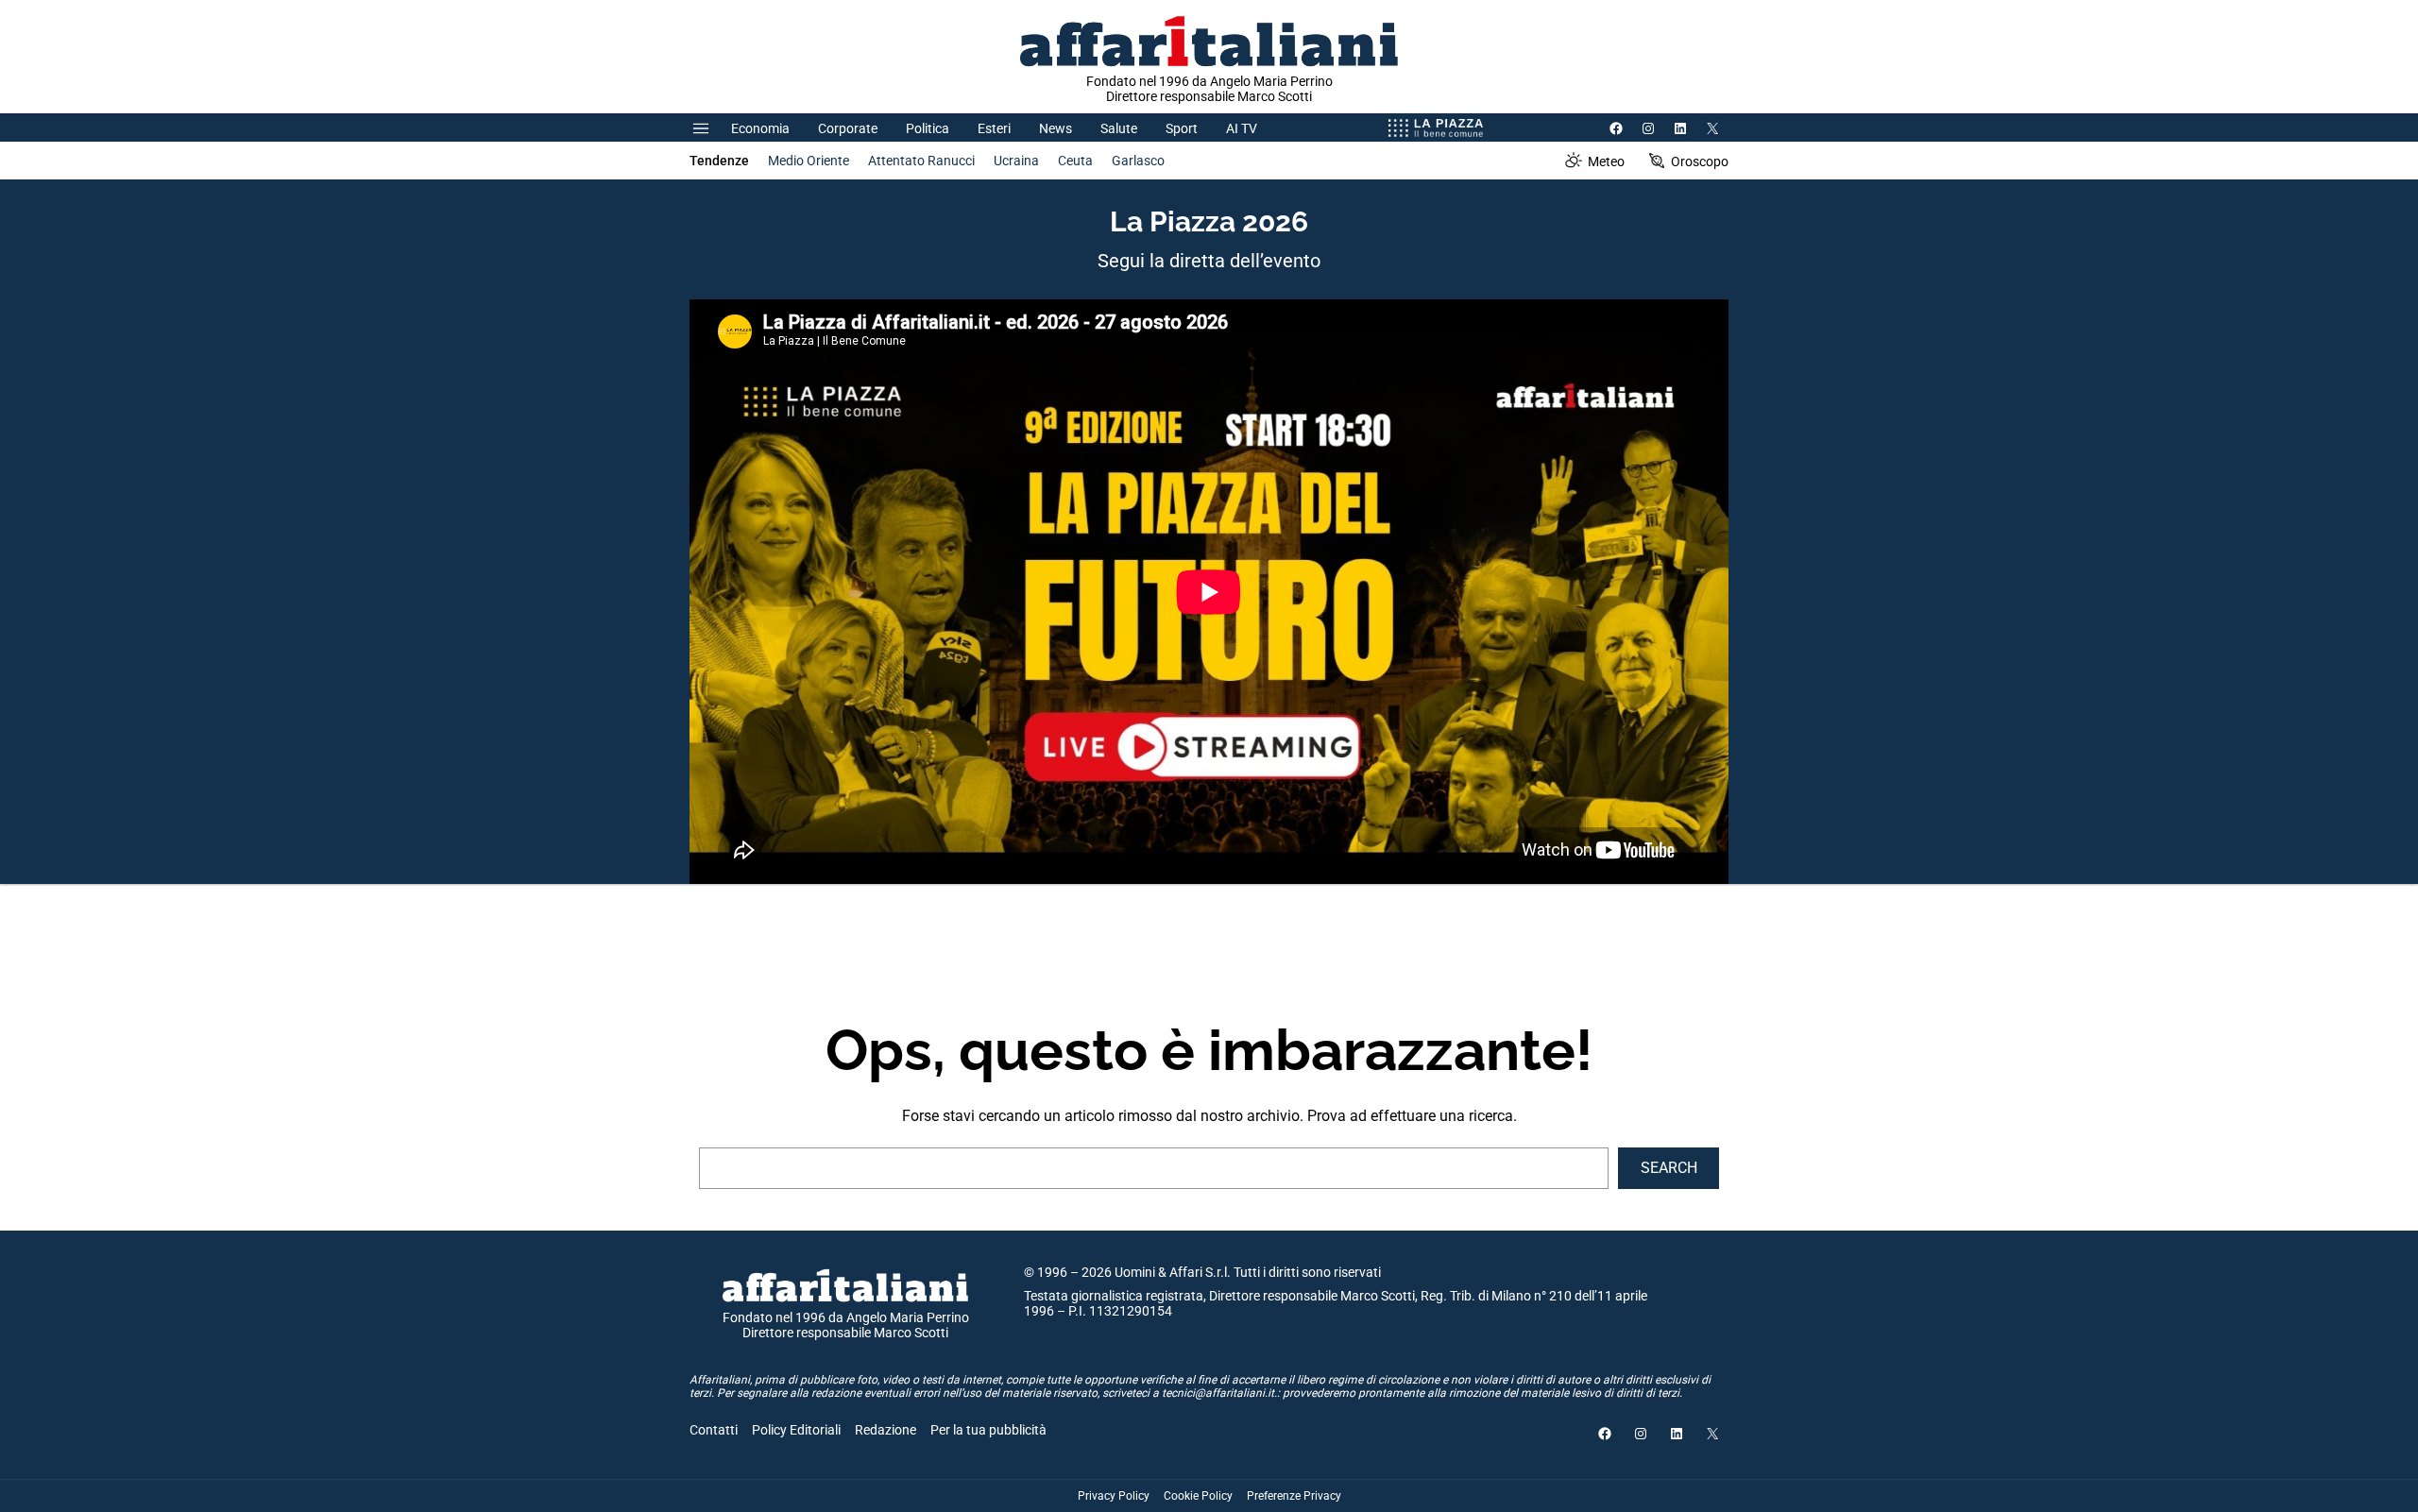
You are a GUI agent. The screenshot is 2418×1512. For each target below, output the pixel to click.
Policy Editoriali (796, 1430)
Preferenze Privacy (1294, 1496)
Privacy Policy (1114, 1496)
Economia (760, 128)
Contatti (714, 1430)
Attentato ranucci (921, 161)
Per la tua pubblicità (988, 1430)
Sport (1182, 128)
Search (1669, 1168)
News (1056, 128)
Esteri (994, 128)
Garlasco (1138, 161)
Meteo (1606, 161)
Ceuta (1075, 161)
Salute (1119, 128)
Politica (928, 128)
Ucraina (1016, 161)
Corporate (848, 128)
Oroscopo (1700, 161)
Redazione (885, 1430)
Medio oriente (809, 161)
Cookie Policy (1198, 1496)
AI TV (1242, 128)
